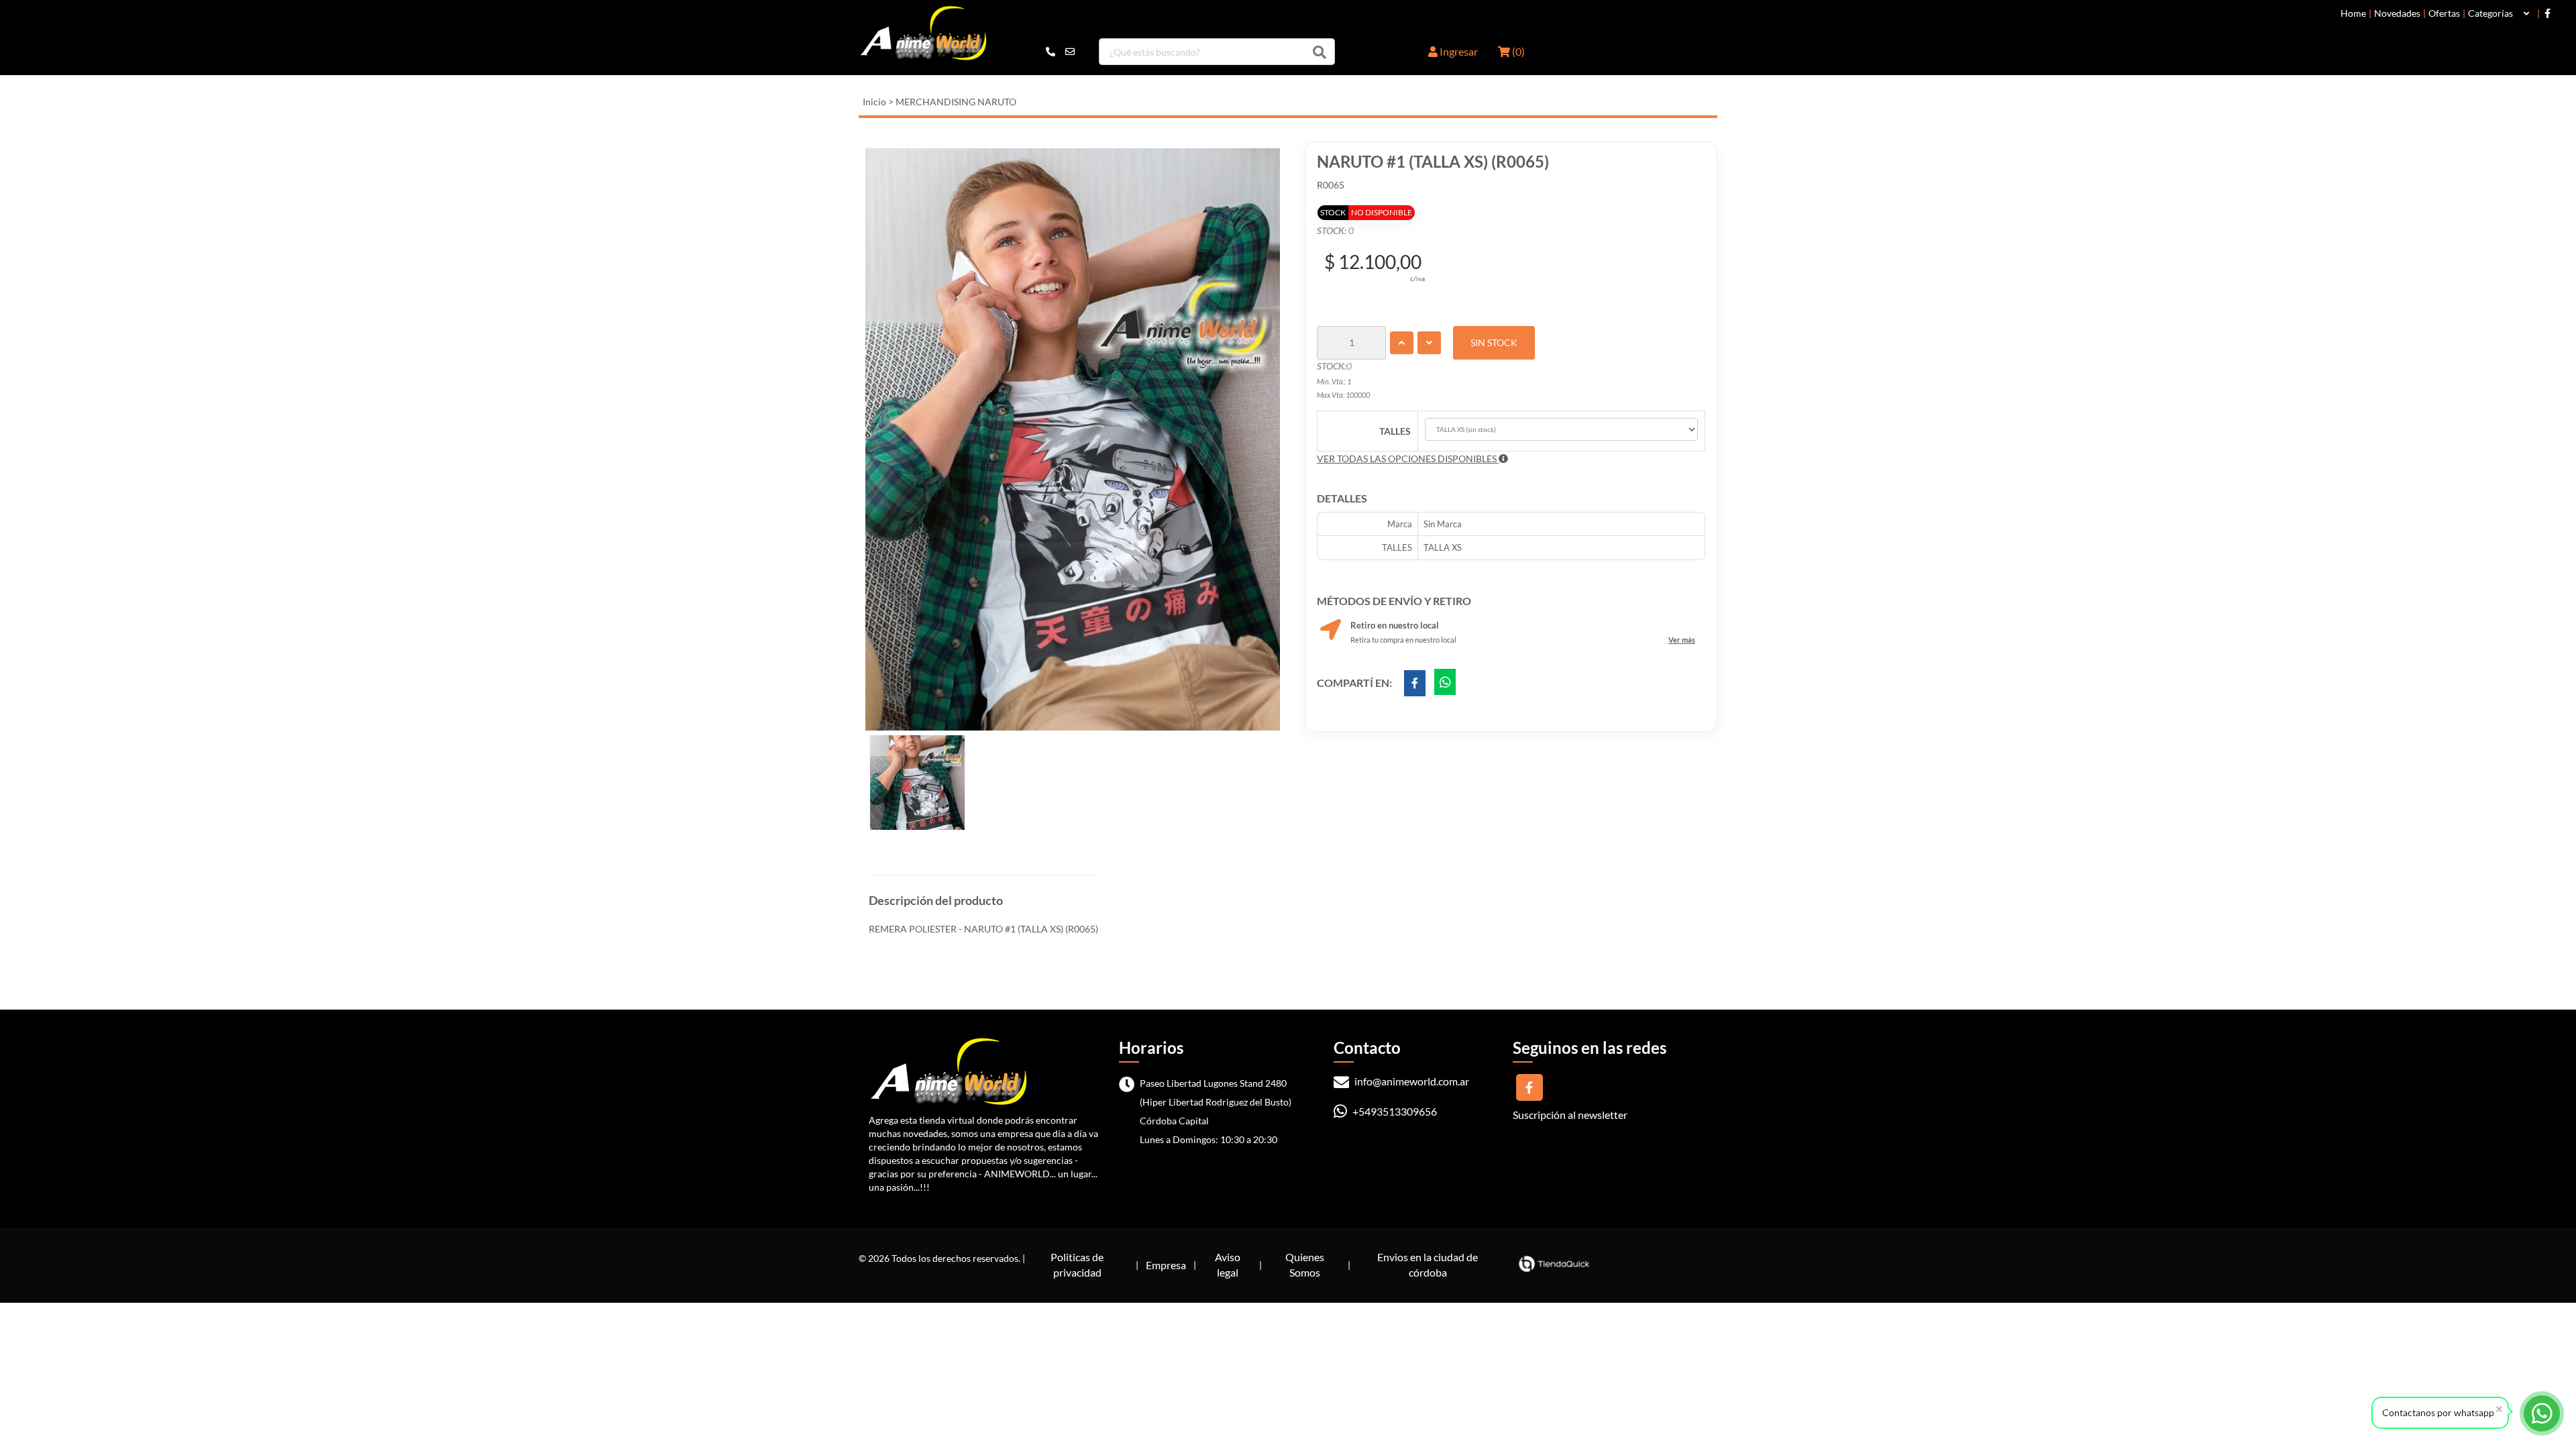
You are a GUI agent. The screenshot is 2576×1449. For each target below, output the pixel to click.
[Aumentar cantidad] (1402, 343)
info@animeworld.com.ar (1411, 1081)
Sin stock (1494, 342)
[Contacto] (1060, 52)
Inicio (874, 102)
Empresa (1166, 1265)
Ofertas (2444, 13)
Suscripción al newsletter (1570, 1115)
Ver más (1682, 640)
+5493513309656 (1394, 1111)
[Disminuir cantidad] (1429, 343)
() (1517, 51)
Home (2353, 13)
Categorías (2490, 13)
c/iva (1417, 278)
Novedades (2397, 13)
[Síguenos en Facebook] (2547, 13)
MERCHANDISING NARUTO (956, 102)
